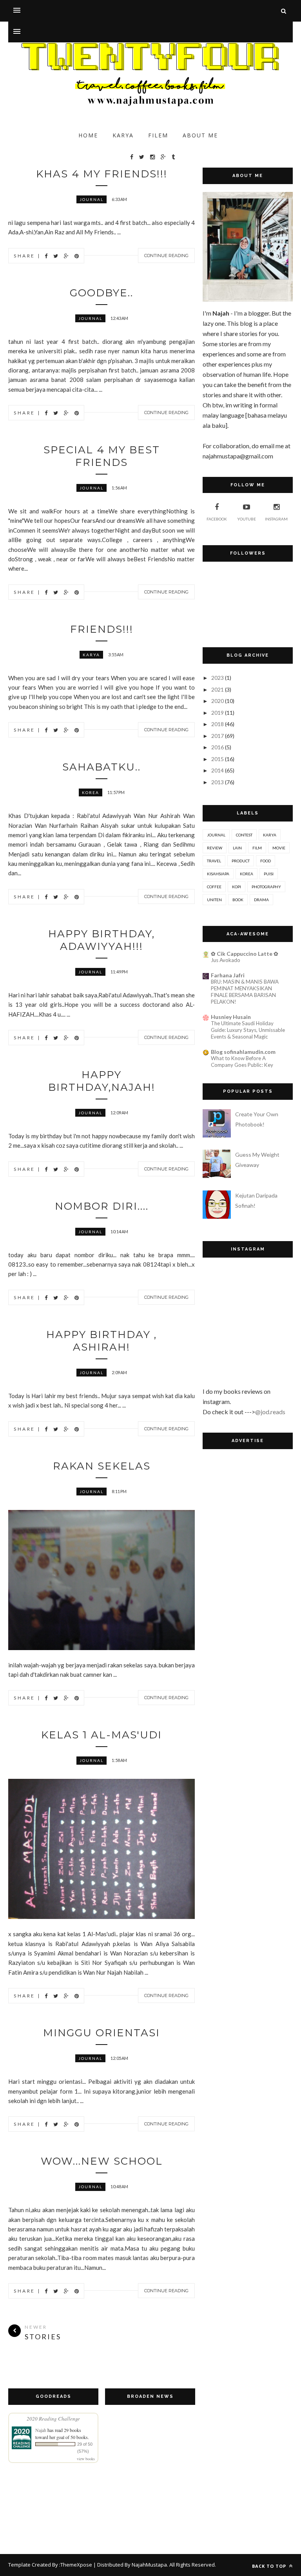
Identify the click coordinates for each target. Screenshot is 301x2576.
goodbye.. (102, 293)
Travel (214, 861)
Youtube (247, 519)
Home (88, 135)
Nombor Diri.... (102, 1206)
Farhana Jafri (228, 975)
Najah (41, 2430)
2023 (218, 678)
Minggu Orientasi (102, 2033)
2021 (218, 689)
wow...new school (102, 2161)
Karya (123, 135)
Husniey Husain (231, 1017)
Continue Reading (166, 256)
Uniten (214, 900)
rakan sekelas (102, 1466)
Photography (266, 887)
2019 (218, 713)
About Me (200, 135)
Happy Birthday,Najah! (102, 1081)
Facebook (217, 519)
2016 (218, 747)
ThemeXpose (76, 2565)
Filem (158, 135)
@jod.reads (270, 1412)
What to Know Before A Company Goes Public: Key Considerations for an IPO (242, 1065)
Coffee (214, 887)
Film (257, 848)
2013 (218, 782)
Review (215, 848)
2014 (218, 770)
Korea (91, 792)
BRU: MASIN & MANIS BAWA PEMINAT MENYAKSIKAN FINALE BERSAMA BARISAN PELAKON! (245, 992)
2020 (218, 701)
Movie (279, 848)
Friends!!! (102, 629)
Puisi (269, 874)
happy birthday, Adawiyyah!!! (102, 940)
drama (261, 900)
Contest (244, 835)
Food (266, 861)
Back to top (270, 2566)
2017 (218, 736)
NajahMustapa (149, 2565)
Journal (92, 199)
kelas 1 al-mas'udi (102, 1735)
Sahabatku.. (102, 767)
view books (86, 2459)
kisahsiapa (218, 874)
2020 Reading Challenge (53, 2419)
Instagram (276, 519)
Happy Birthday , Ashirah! (102, 1341)
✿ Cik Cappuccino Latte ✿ (245, 954)
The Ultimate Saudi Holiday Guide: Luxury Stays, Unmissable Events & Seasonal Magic (248, 1030)
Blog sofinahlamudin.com (243, 1052)
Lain (237, 848)
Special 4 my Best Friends (102, 456)
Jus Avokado (226, 960)
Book (238, 900)
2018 (218, 724)
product (241, 861)
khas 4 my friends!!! (102, 174)
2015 (218, 759)
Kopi (237, 887)
